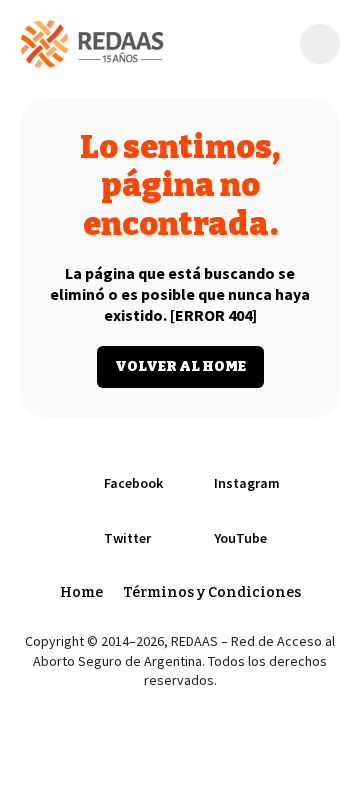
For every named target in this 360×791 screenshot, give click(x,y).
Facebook (133, 483)
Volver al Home (180, 366)
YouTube (240, 538)
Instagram (247, 483)
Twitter (127, 538)
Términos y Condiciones (212, 592)
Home (81, 592)
